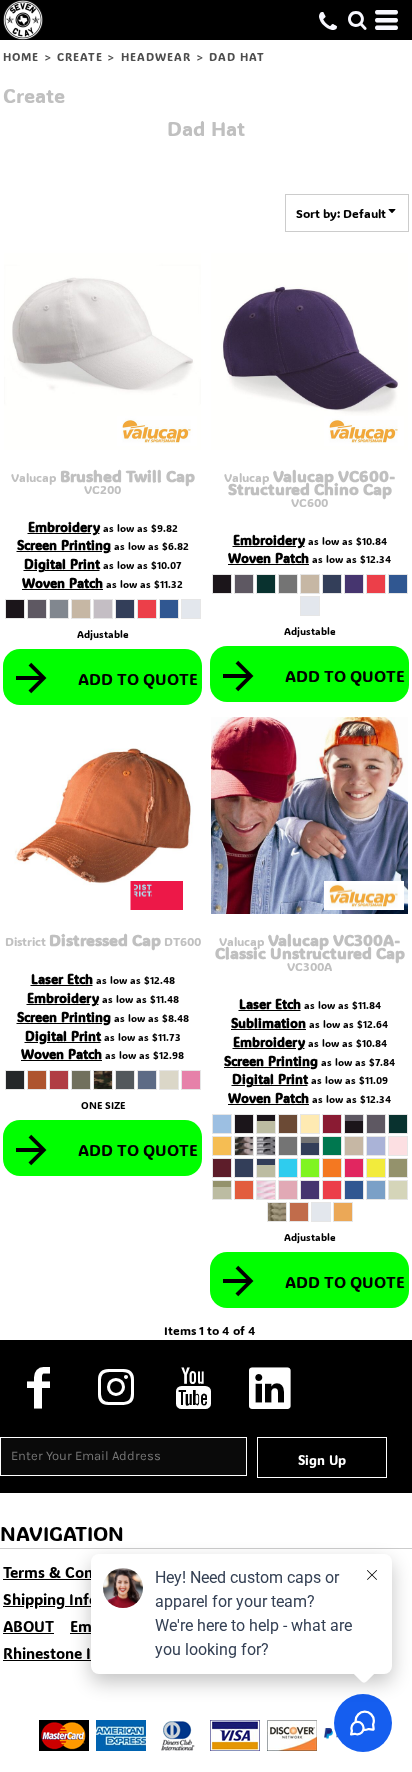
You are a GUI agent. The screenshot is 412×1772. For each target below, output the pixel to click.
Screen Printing (64, 544)
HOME (21, 57)
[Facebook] (38, 1387)
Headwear (156, 57)
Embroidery (64, 526)
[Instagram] (115, 1387)
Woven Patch (62, 582)
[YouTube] (192, 1387)
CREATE (80, 57)
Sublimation (268, 1022)
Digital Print (62, 563)
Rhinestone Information (87, 1653)
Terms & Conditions (72, 1572)
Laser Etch (62, 978)
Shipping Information (78, 1599)
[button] (357, 20)
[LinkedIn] (269, 1387)
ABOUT (28, 1626)
